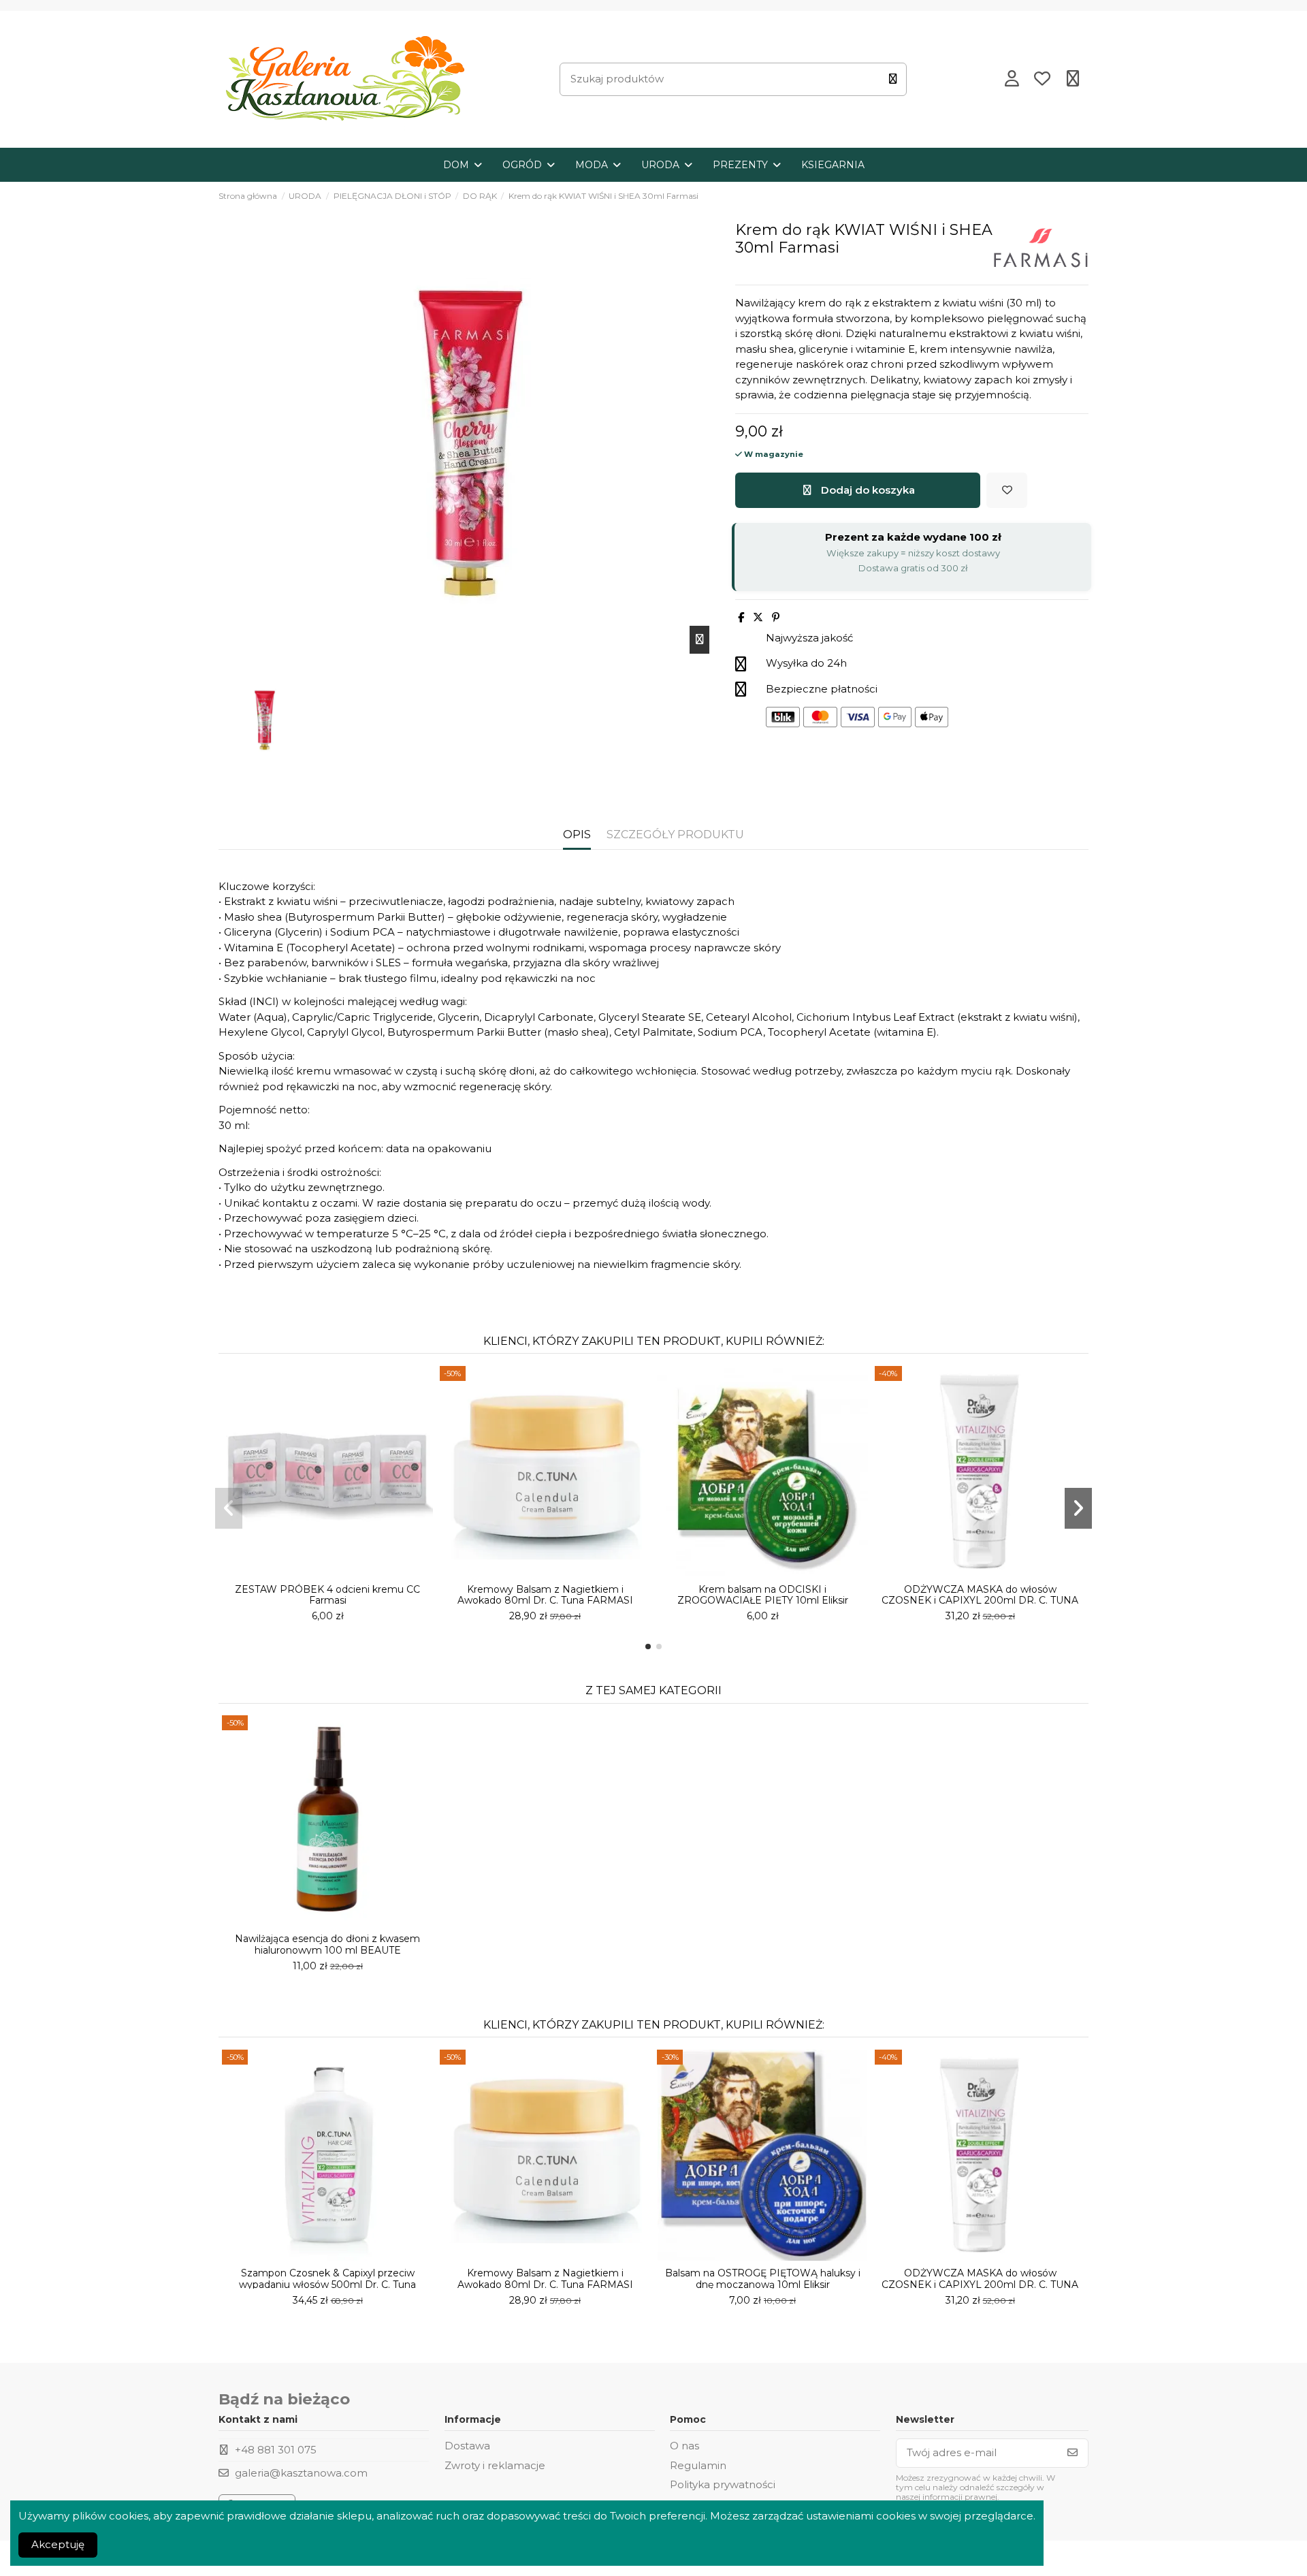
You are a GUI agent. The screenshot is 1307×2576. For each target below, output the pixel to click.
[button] (648, 1647)
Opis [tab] (577, 834)
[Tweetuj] (758, 617)
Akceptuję (58, 2544)
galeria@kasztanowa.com (301, 2473)
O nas (684, 2446)
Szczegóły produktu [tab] (675, 834)
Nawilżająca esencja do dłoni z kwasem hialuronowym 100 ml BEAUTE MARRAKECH (327, 1950)
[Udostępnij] (741, 617)
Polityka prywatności (723, 2484)
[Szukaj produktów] (893, 79)
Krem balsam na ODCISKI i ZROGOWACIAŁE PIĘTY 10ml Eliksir (763, 1595)
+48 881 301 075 (276, 2450)
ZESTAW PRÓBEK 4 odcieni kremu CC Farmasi (327, 1595)
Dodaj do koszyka (868, 490)
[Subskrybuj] (1072, 2453)
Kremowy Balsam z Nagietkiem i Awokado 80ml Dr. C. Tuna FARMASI (545, 1595)
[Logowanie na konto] (1012, 80)
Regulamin (698, 2465)
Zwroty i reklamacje (495, 2465)
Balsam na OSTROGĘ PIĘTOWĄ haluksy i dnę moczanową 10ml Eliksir (763, 2279)
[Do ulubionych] (1007, 491)
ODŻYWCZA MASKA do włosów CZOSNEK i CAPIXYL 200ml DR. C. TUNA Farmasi (980, 1601)
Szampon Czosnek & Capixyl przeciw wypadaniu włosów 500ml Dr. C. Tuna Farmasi (327, 2285)
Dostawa (467, 2446)
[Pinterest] (776, 617)
